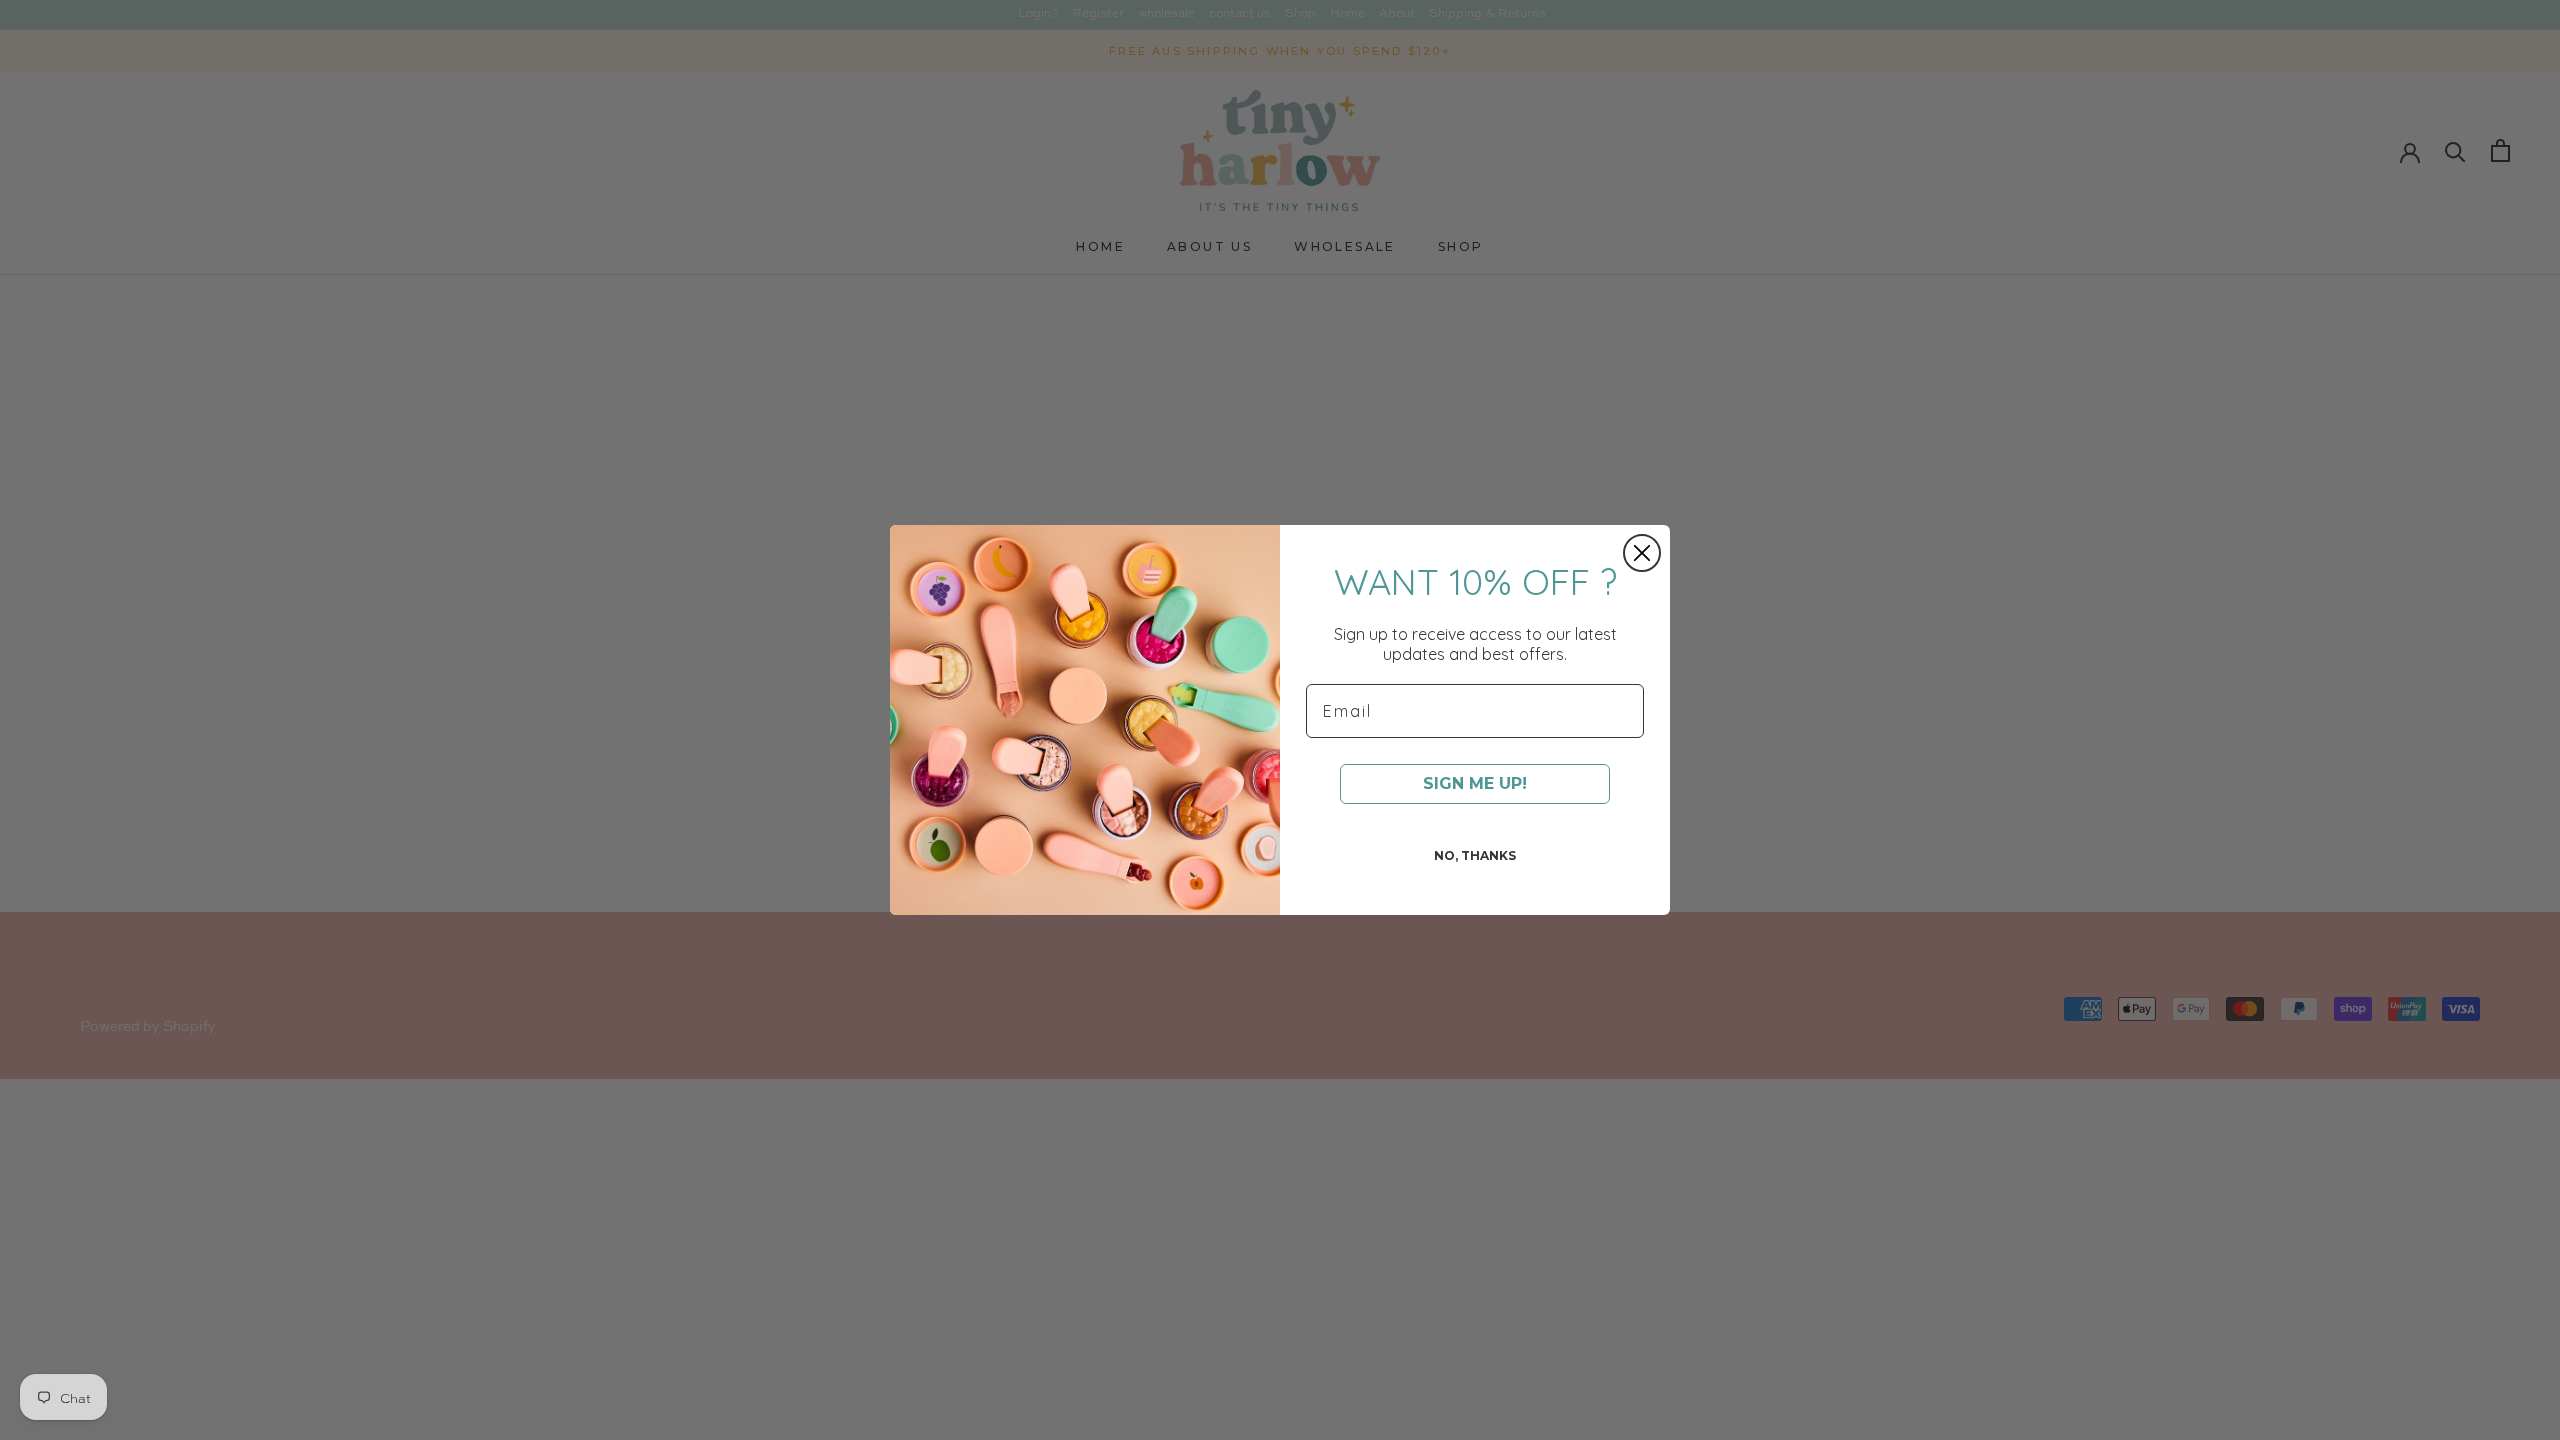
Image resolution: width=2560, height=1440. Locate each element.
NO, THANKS (1475, 855)
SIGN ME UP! (1475, 783)
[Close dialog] (1642, 553)
